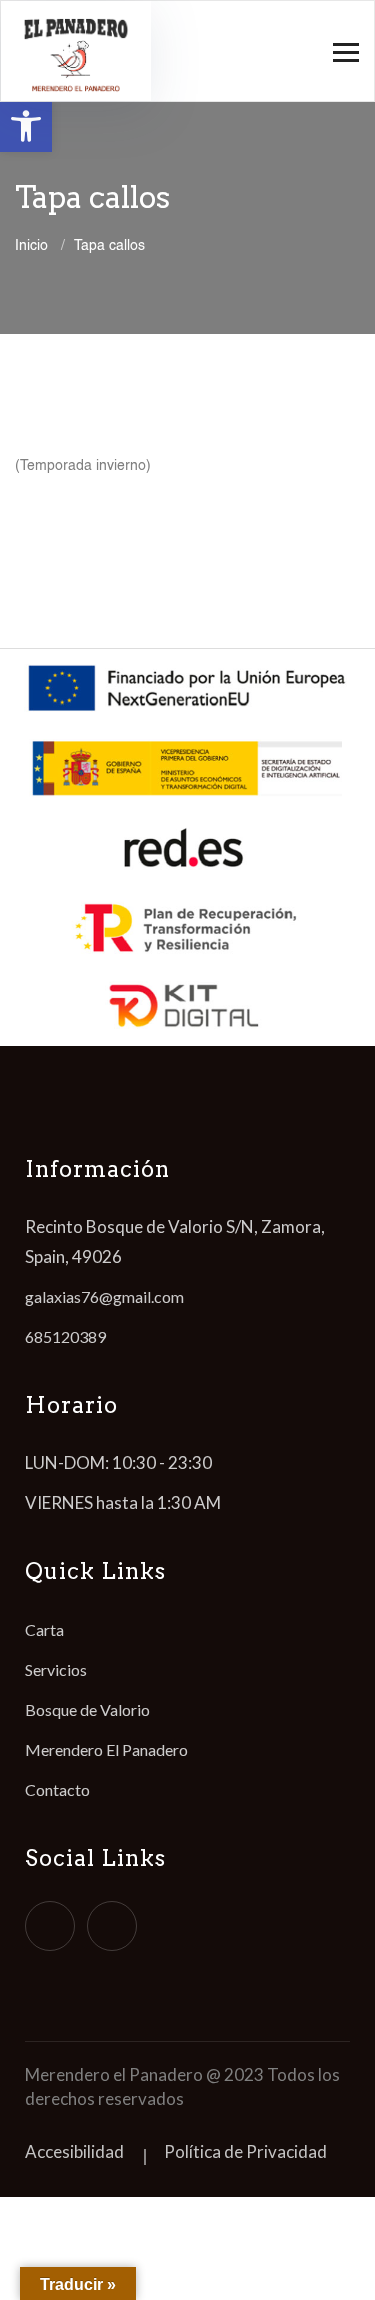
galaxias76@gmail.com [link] (104, 1296)
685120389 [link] (65, 1336)
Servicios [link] (56, 1669)
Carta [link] (44, 1629)
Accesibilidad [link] (74, 2151)
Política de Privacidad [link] (245, 2151)
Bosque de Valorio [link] (87, 1709)
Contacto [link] (57, 1789)
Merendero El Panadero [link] (106, 1749)
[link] (26, 126)
